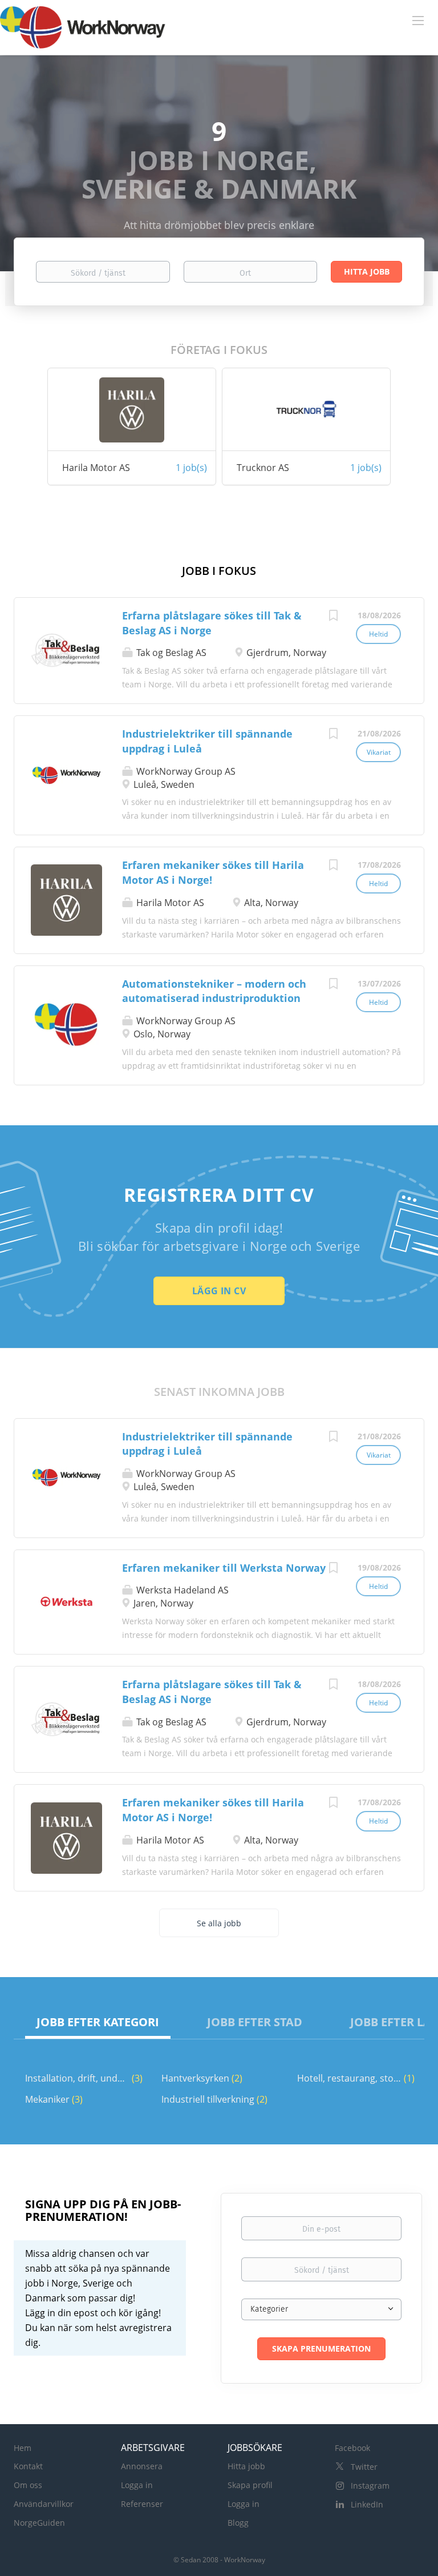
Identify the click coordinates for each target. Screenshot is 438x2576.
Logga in (137, 2485)
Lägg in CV (219, 1291)
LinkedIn (367, 2504)
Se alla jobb (219, 1923)
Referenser (142, 2504)
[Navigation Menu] (418, 20)
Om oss (28, 2485)
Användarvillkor (44, 2504)
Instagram (370, 2486)
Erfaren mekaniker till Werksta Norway (224, 1568)
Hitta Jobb (367, 271)
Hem (23, 2448)
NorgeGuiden (39, 2523)
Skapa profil (250, 2485)
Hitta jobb (246, 2466)
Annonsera (142, 2466)
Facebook (352, 2448)
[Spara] (333, 617)
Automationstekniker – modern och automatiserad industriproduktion (214, 991)
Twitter (364, 2467)
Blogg (238, 2523)
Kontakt (28, 2466)
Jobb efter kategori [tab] (98, 2022)
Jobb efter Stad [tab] (255, 2022)
